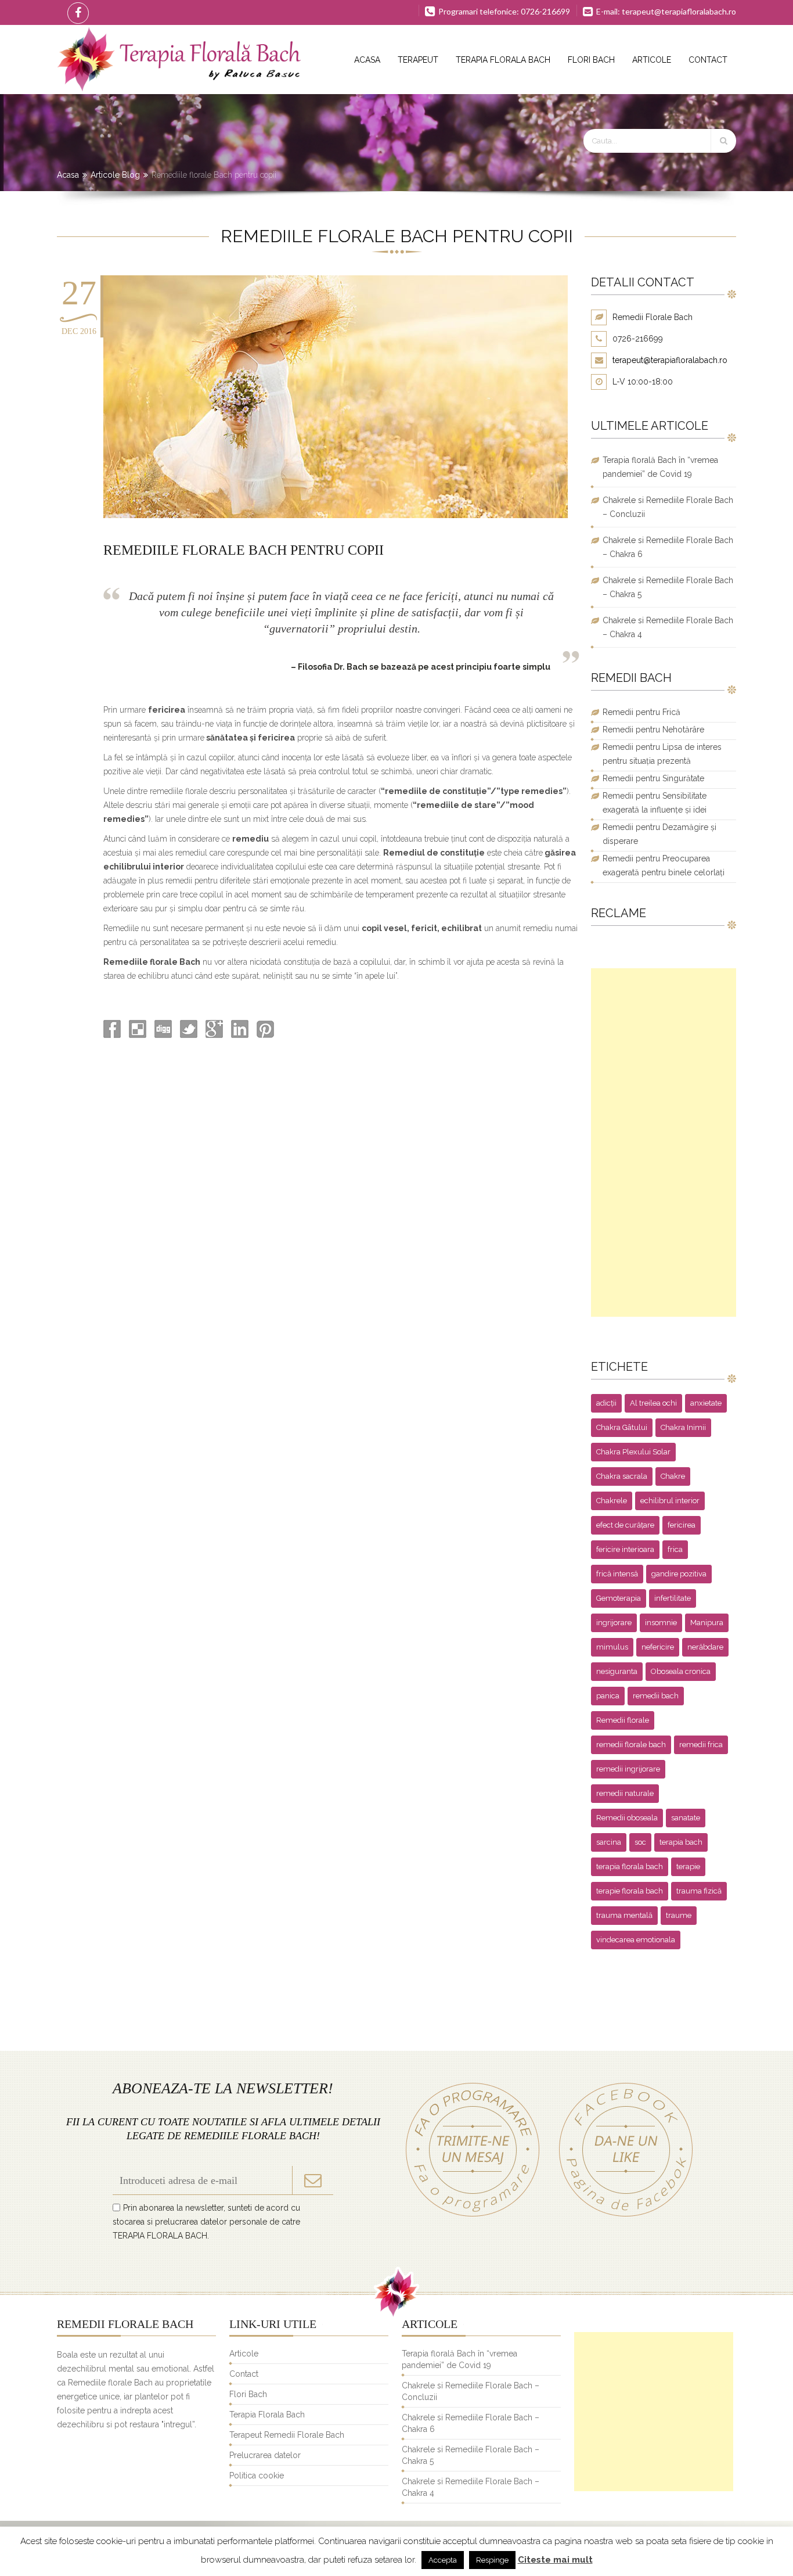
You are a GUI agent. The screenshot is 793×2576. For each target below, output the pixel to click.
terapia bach (681, 1842)
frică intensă (617, 1574)
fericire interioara (625, 1549)
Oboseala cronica (681, 1671)
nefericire (658, 1647)
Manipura (707, 1623)
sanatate (686, 1818)
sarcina (609, 1842)
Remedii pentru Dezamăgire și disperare (659, 834)
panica (608, 1696)
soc (640, 1842)
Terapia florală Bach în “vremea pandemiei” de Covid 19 (660, 467)
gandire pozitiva (679, 1574)
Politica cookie (257, 2476)
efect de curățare (625, 1525)
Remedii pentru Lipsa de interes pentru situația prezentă (662, 754)
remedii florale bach (631, 1745)
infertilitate (673, 1598)
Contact (708, 60)
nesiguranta (617, 1671)
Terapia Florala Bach (503, 60)
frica (675, 1549)
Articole (652, 60)
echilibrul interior (670, 1501)
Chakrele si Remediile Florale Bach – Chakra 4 (668, 627)
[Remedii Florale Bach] (179, 60)
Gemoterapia (619, 1598)
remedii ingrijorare (628, 1769)
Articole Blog (115, 175)
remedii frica (701, 1745)
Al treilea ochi (653, 1403)
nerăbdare (705, 1647)
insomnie (661, 1623)
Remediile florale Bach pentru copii (244, 550)
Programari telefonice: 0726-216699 (503, 11)
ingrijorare (614, 1623)
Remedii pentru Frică (641, 712)
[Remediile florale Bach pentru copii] (336, 515)
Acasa (367, 60)
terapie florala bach (630, 1891)
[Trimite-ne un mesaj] (473, 2216)
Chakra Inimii (683, 1427)
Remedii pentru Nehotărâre (653, 730)
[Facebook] (76, 12)
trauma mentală (624, 1915)
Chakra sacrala (622, 1476)
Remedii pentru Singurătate (653, 778)
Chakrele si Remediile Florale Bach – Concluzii (668, 507)
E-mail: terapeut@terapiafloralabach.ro (665, 11)
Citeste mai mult (555, 2560)
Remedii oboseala (627, 1818)
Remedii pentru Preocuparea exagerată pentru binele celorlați (664, 865)
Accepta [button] (443, 2560)
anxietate (706, 1403)
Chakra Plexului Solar (633, 1452)
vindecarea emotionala (636, 1940)
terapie (688, 1867)
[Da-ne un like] (620, 2216)
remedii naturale (625, 1793)
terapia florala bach (630, 1867)
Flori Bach (591, 60)
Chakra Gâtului (622, 1427)
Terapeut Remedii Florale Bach (287, 2435)
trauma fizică (699, 1891)
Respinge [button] (492, 2560)
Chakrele (612, 1501)
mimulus (612, 1647)
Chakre (673, 1476)
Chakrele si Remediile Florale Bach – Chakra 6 (668, 547)
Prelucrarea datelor (265, 2455)
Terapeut (418, 60)
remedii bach (656, 1696)
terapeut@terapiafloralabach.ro (670, 360)
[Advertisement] (664, 1143)
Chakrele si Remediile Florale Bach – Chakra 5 (668, 587)
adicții (606, 1403)
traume (679, 1915)
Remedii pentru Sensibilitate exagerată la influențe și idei (655, 803)
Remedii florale (623, 1720)
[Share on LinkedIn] (239, 1035)
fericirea (682, 1525)
